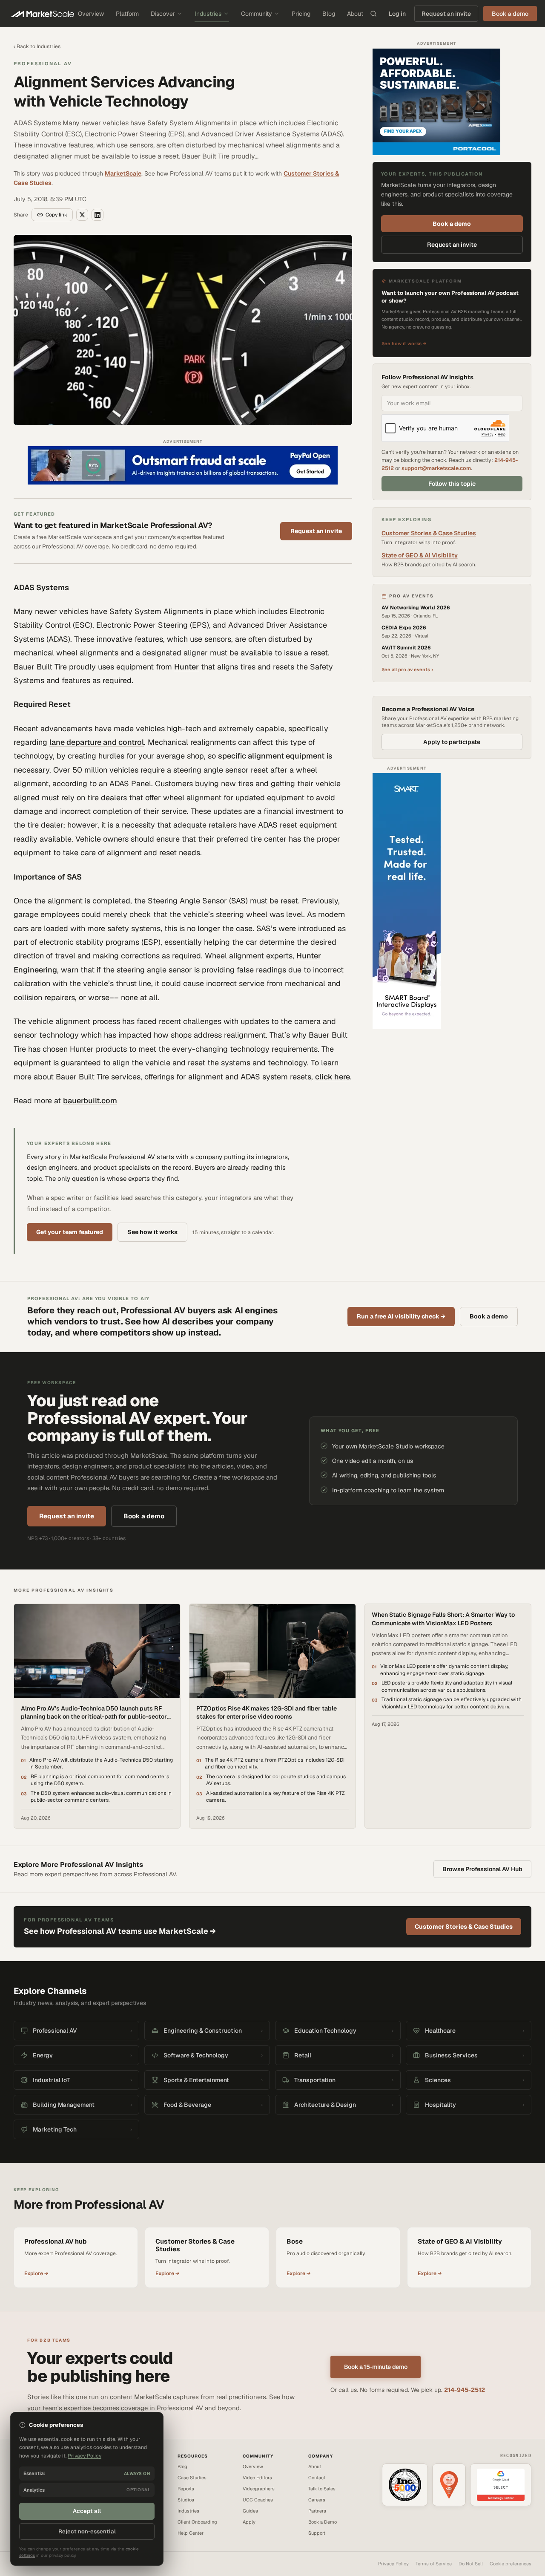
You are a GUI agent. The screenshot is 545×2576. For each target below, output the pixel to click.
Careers (317, 2500)
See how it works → (404, 343)
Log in (397, 14)
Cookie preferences (511, 2564)
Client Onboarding (197, 2522)
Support (317, 2533)
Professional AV (43, 63)
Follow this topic (452, 484)
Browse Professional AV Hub (482, 1869)
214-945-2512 (465, 2390)
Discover (163, 14)
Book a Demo (323, 2522)
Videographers (259, 2489)
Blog (329, 14)
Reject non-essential (87, 2531)
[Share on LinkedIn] (98, 215)
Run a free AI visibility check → (401, 1316)
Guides (250, 2511)
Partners (317, 2511)
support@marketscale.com (436, 468)
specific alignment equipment (271, 756)
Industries (208, 14)
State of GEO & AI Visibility (420, 555)
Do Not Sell (471, 2564)
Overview (91, 14)
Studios (186, 2500)
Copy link (56, 215)
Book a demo (452, 224)
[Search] (373, 14)
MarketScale (123, 173)
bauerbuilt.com (90, 1100)
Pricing (301, 14)
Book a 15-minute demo (376, 2367)
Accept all (87, 2511)
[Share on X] (82, 215)
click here (333, 1077)
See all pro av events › (407, 669)
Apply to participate (452, 742)
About (355, 14)
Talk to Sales (322, 2489)
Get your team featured (70, 1232)
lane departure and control (97, 742)
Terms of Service (434, 2564)
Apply (249, 2522)
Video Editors (257, 2478)
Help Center (191, 2533)
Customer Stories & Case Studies (429, 533)
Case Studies (192, 2478)
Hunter (186, 667)
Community (257, 14)
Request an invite (446, 14)
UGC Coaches (258, 2500)
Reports (186, 2489)
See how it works (152, 1232)
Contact (317, 2478)
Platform (127, 14)
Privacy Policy (393, 2564)
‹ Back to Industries (37, 46)
